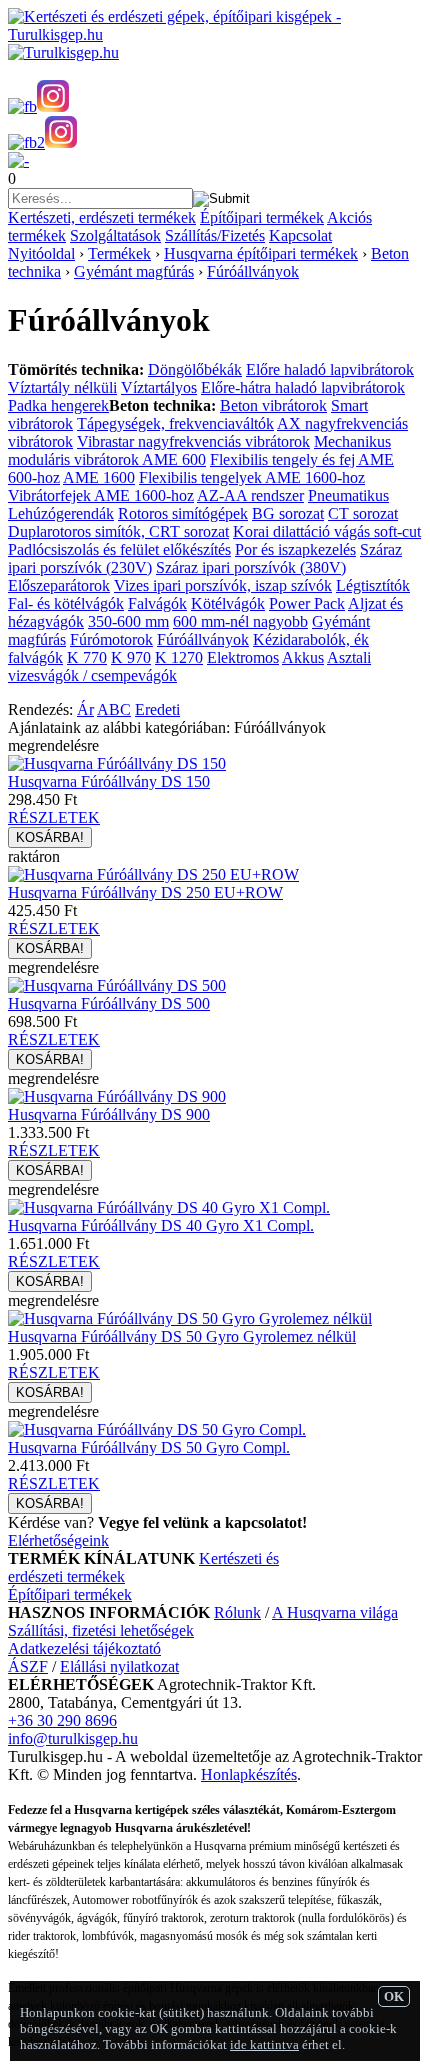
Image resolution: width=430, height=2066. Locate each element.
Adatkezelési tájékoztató (84, 1648)
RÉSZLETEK (54, 817)
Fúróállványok (253, 271)
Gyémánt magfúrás (134, 271)
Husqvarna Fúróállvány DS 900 (109, 1114)
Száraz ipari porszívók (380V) (251, 567)
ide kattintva (264, 2044)
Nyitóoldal (41, 253)
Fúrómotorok (111, 639)
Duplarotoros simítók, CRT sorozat (118, 531)
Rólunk (237, 1612)
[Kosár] (18, 160)
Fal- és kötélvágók (66, 603)
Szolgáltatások (115, 235)
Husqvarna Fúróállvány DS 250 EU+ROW (145, 892)
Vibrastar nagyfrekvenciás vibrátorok (193, 441)
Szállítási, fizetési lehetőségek (101, 1630)
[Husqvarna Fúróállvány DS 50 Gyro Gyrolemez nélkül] (190, 1318)
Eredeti (157, 709)
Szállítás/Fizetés (215, 235)
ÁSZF (28, 1666)
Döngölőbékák (195, 369)
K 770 (87, 657)
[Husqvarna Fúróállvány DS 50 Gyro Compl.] (157, 1429)
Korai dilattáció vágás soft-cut (327, 531)
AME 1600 (99, 477)
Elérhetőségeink (58, 1540)
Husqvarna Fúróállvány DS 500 (109, 1003)
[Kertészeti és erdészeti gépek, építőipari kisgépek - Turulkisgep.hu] (215, 34)
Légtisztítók (373, 585)
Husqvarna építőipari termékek (261, 253)
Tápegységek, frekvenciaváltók (175, 423)
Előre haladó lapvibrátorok (330, 369)
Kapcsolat (300, 235)
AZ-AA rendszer (250, 495)
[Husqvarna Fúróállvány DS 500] (117, 985)
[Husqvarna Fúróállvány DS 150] (117, 763)
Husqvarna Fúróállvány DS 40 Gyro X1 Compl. (161, 1225)
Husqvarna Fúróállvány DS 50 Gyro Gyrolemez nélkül (182, 1336)
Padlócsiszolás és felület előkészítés (119, 549)
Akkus (303, 657)
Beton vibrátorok (273, 405)
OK (394, 1996)
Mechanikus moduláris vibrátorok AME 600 (199, 450)
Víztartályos (159, 387)
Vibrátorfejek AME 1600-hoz (101, 495)
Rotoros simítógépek (183, 513)
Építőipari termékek (262, 217)
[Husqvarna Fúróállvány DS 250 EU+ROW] (153, 874)
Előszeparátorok (59, 585)
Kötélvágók (228, 603)
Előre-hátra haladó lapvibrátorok (303, 387)
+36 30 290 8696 (62, 1720)
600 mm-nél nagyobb (240, 621)
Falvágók (157, 603)
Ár (85, 709)
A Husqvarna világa (335, 1612)
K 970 (131, 657)
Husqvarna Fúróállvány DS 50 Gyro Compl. (149, 1447)
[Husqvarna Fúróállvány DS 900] (117, 1096)
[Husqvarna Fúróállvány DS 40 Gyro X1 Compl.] (169, 1207)
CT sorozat (363, 513)
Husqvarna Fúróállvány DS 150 (109, 781)
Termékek (119, 253)
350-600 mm (128, 621)
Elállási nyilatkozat (119, 1666)
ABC (114, 709)
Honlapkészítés (249, 1774)
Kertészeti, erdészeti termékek (102, 217)
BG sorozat (288, 513)
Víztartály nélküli (62, 387)
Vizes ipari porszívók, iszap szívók (223, 585)
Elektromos (243, 657)
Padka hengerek (58, 405)
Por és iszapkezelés (295, 549)
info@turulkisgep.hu (73, 1738)
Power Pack (307, 603)
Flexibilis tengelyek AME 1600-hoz (252, 477)
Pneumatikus (348, 495)
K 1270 (179, 657)
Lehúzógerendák (61, 513)
